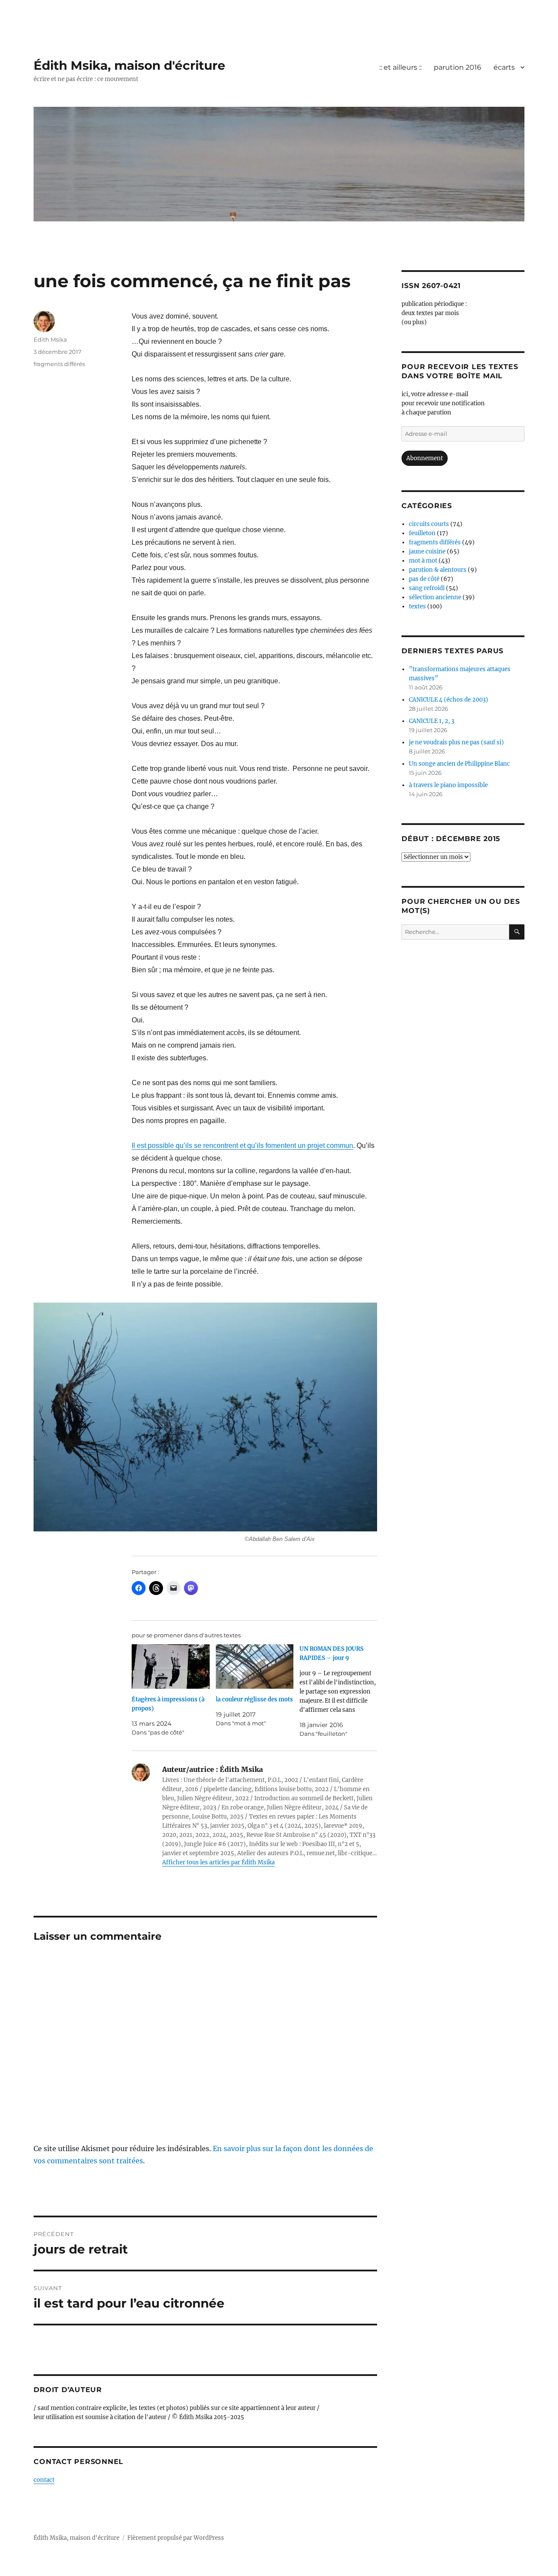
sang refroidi (427, 588)
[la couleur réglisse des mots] (255, 1666)
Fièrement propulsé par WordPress (176, 2538)
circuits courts (429, 524)
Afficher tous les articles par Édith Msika (218, 1862)
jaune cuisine (427, 552)
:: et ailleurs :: (400, 67)
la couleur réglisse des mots (254, 1699)
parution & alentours (438, 570)
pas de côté (424, 579)
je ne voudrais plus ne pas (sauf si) (456, 742)
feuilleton (422, 533)
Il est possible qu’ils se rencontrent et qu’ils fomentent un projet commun (242, 1145)
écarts (504, 67)
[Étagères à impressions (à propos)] (170, 1666)
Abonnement (425, 458)
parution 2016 (458, 67)
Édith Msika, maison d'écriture (129, 65)
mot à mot (423, 561)
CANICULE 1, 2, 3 (432, 721)
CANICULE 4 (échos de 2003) (449, 700)
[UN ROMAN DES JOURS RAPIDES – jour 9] (341, 1691)
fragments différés (59, 364)
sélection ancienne (435, 597)
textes (417, 606)
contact (44, 2480)
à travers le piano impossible (448, 785)
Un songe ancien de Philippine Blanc (459, 764)
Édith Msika (50, 339)
